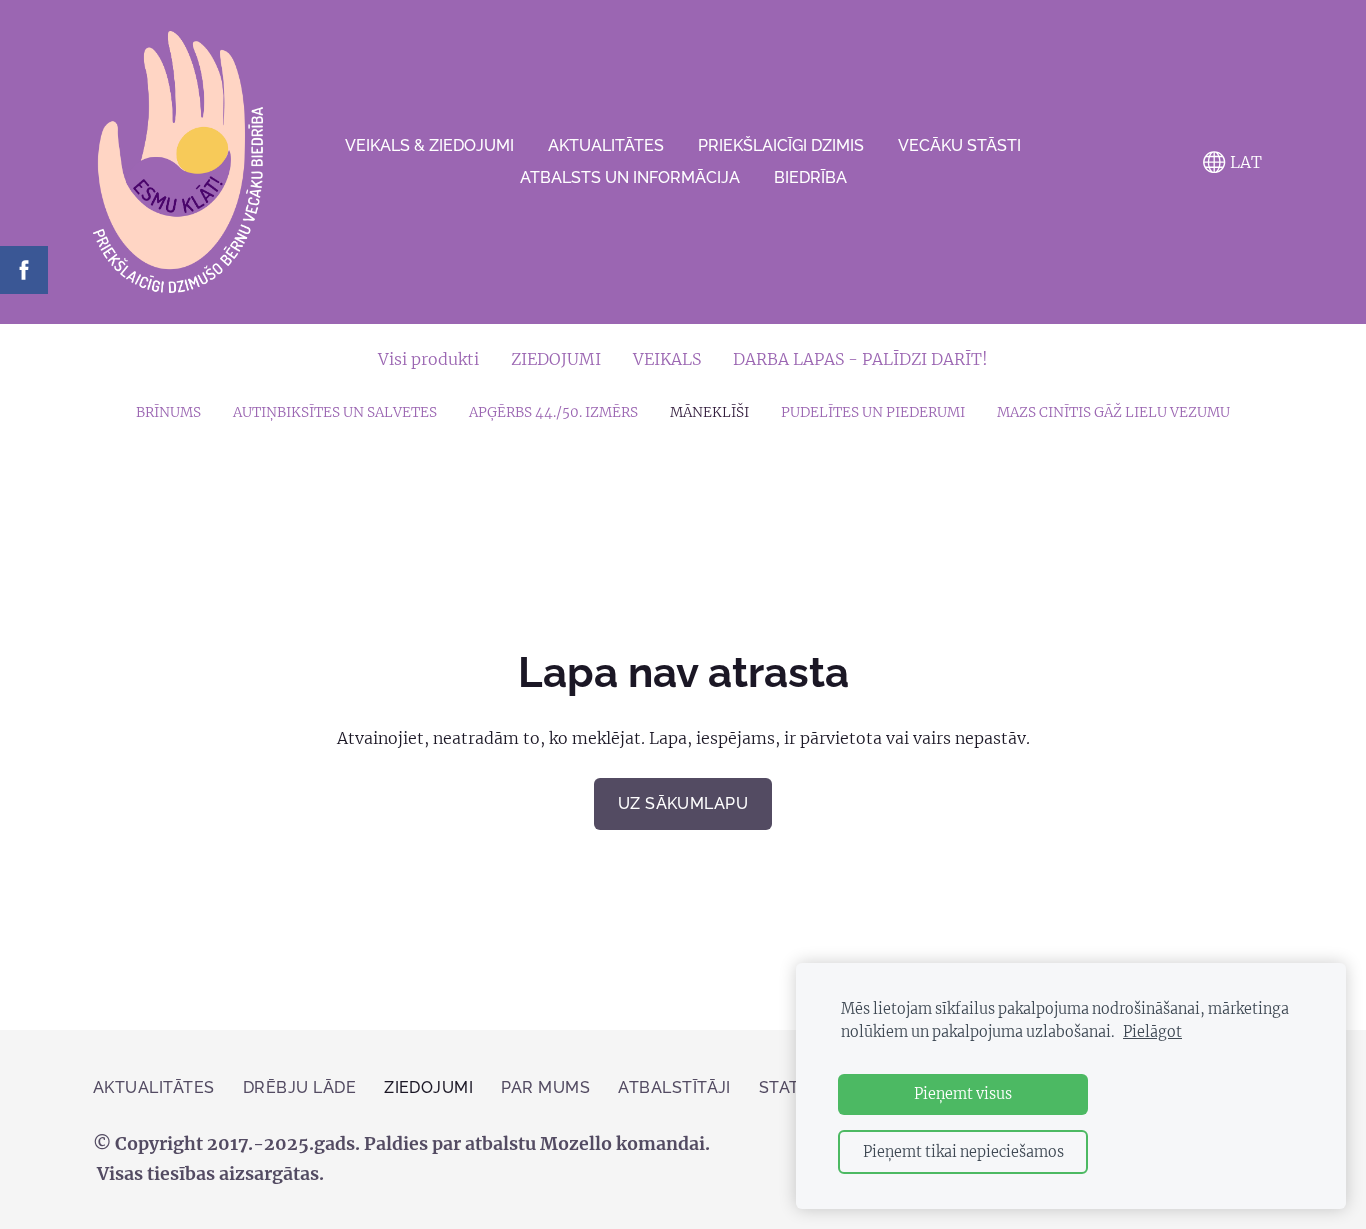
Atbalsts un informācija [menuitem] (630, 177)
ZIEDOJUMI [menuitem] (556, 359)
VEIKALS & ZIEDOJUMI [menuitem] (429, 145)
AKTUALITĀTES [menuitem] (606, 145)
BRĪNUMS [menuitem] (168, 412)
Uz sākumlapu (683, 803)
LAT (1244, 162)
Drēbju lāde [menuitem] (299, 1087)
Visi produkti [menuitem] (428, 359)
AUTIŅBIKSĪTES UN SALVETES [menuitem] (335, 412)
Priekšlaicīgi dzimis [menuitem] (781, 145)
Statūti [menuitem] (793, 1087)
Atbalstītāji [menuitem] (674, 1087)
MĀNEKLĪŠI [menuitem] (709, 412)
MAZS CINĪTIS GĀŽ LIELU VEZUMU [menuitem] (1113, 412)
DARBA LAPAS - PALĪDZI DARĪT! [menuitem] (860, 359)
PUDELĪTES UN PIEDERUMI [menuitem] (873, 412)
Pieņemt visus (963, 1094)
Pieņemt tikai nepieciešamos (963, 1152)
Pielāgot (1152, 1032)
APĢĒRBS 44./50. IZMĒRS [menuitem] (553, 412)
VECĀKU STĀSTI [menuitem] (959, 145)
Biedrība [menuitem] (810, 177)
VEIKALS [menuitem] (667, 359)
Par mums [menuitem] (545, 1087)
